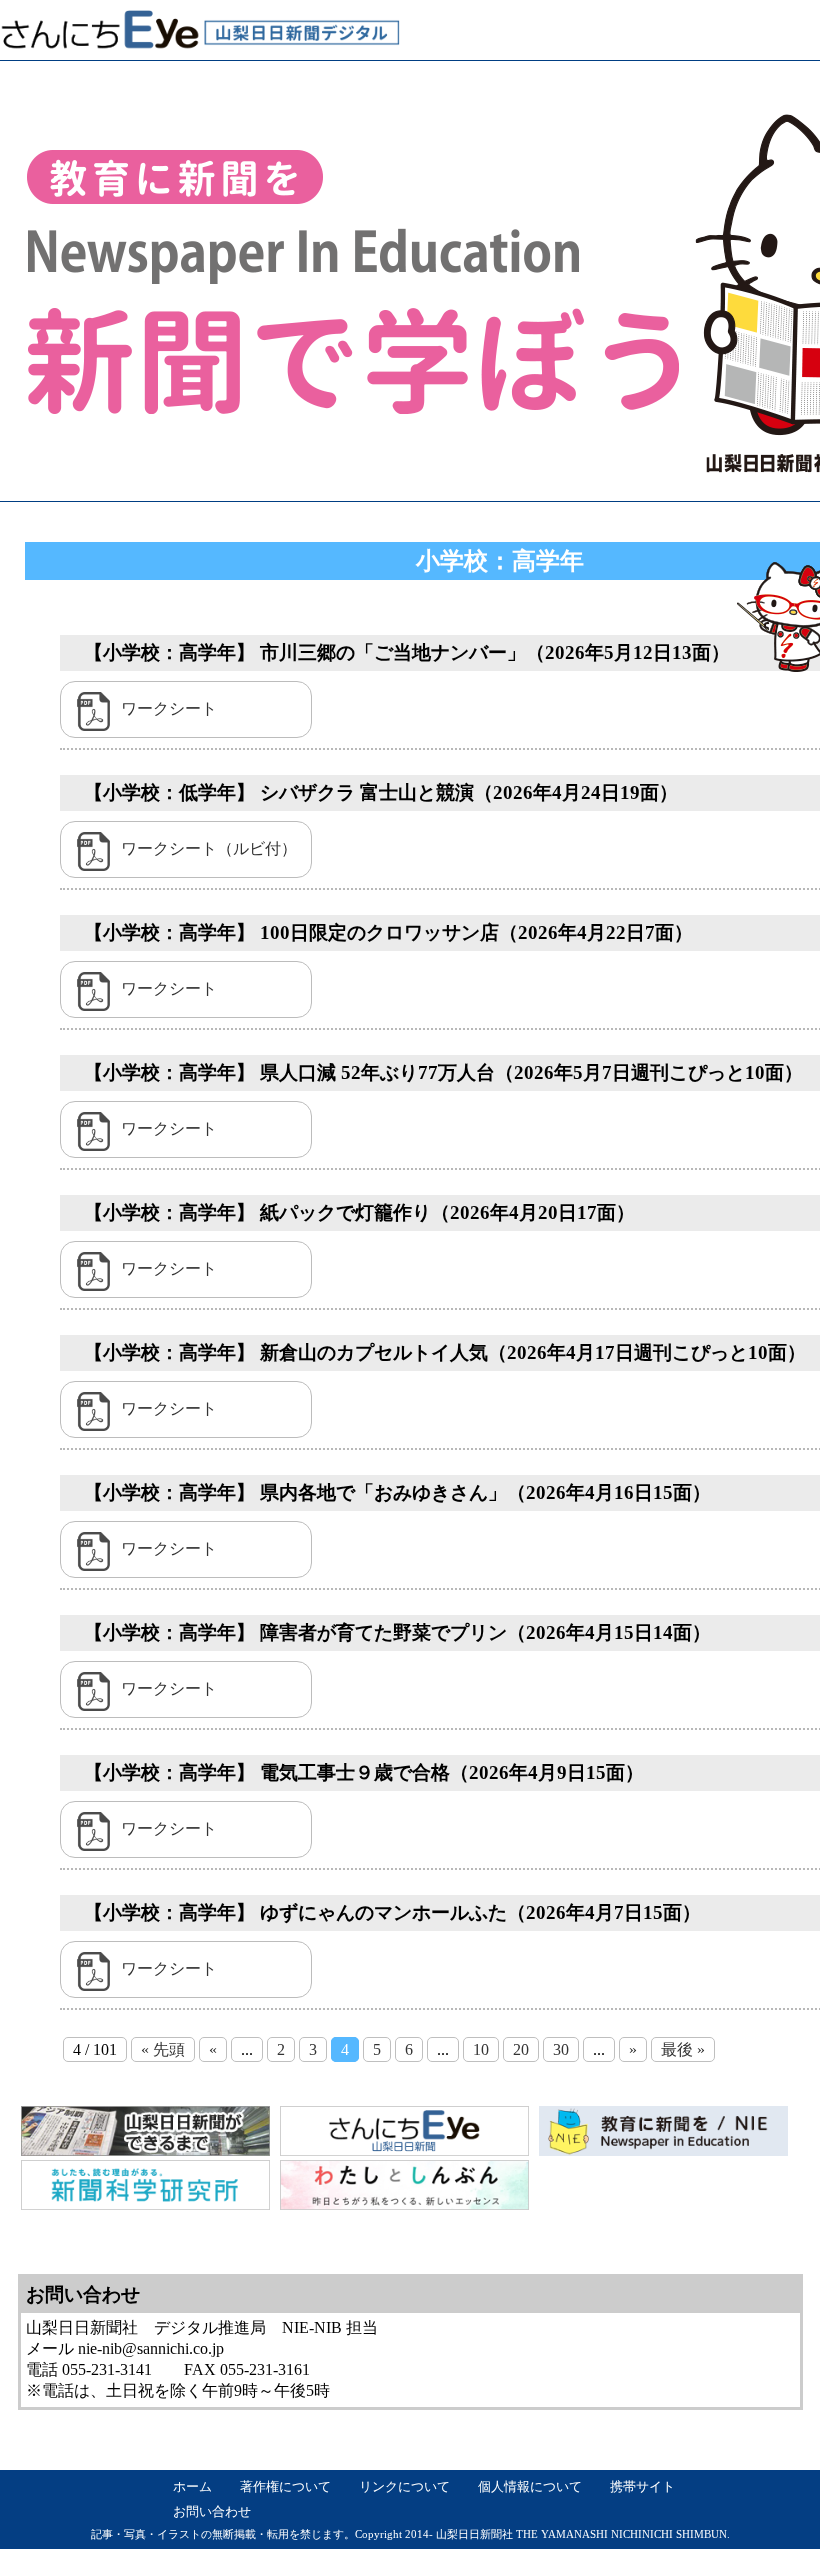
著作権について (285, 2487)
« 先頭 (163, 2049)
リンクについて (404, 2487)
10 (481, 2049)
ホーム (192, 2487)
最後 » (683, 2049)
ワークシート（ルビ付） (209, 848)
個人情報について (530, 2487)
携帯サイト (642, 2487)
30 (561, 2049)
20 (521, 2049)
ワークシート (169, 708)
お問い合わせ (212, 2512)
